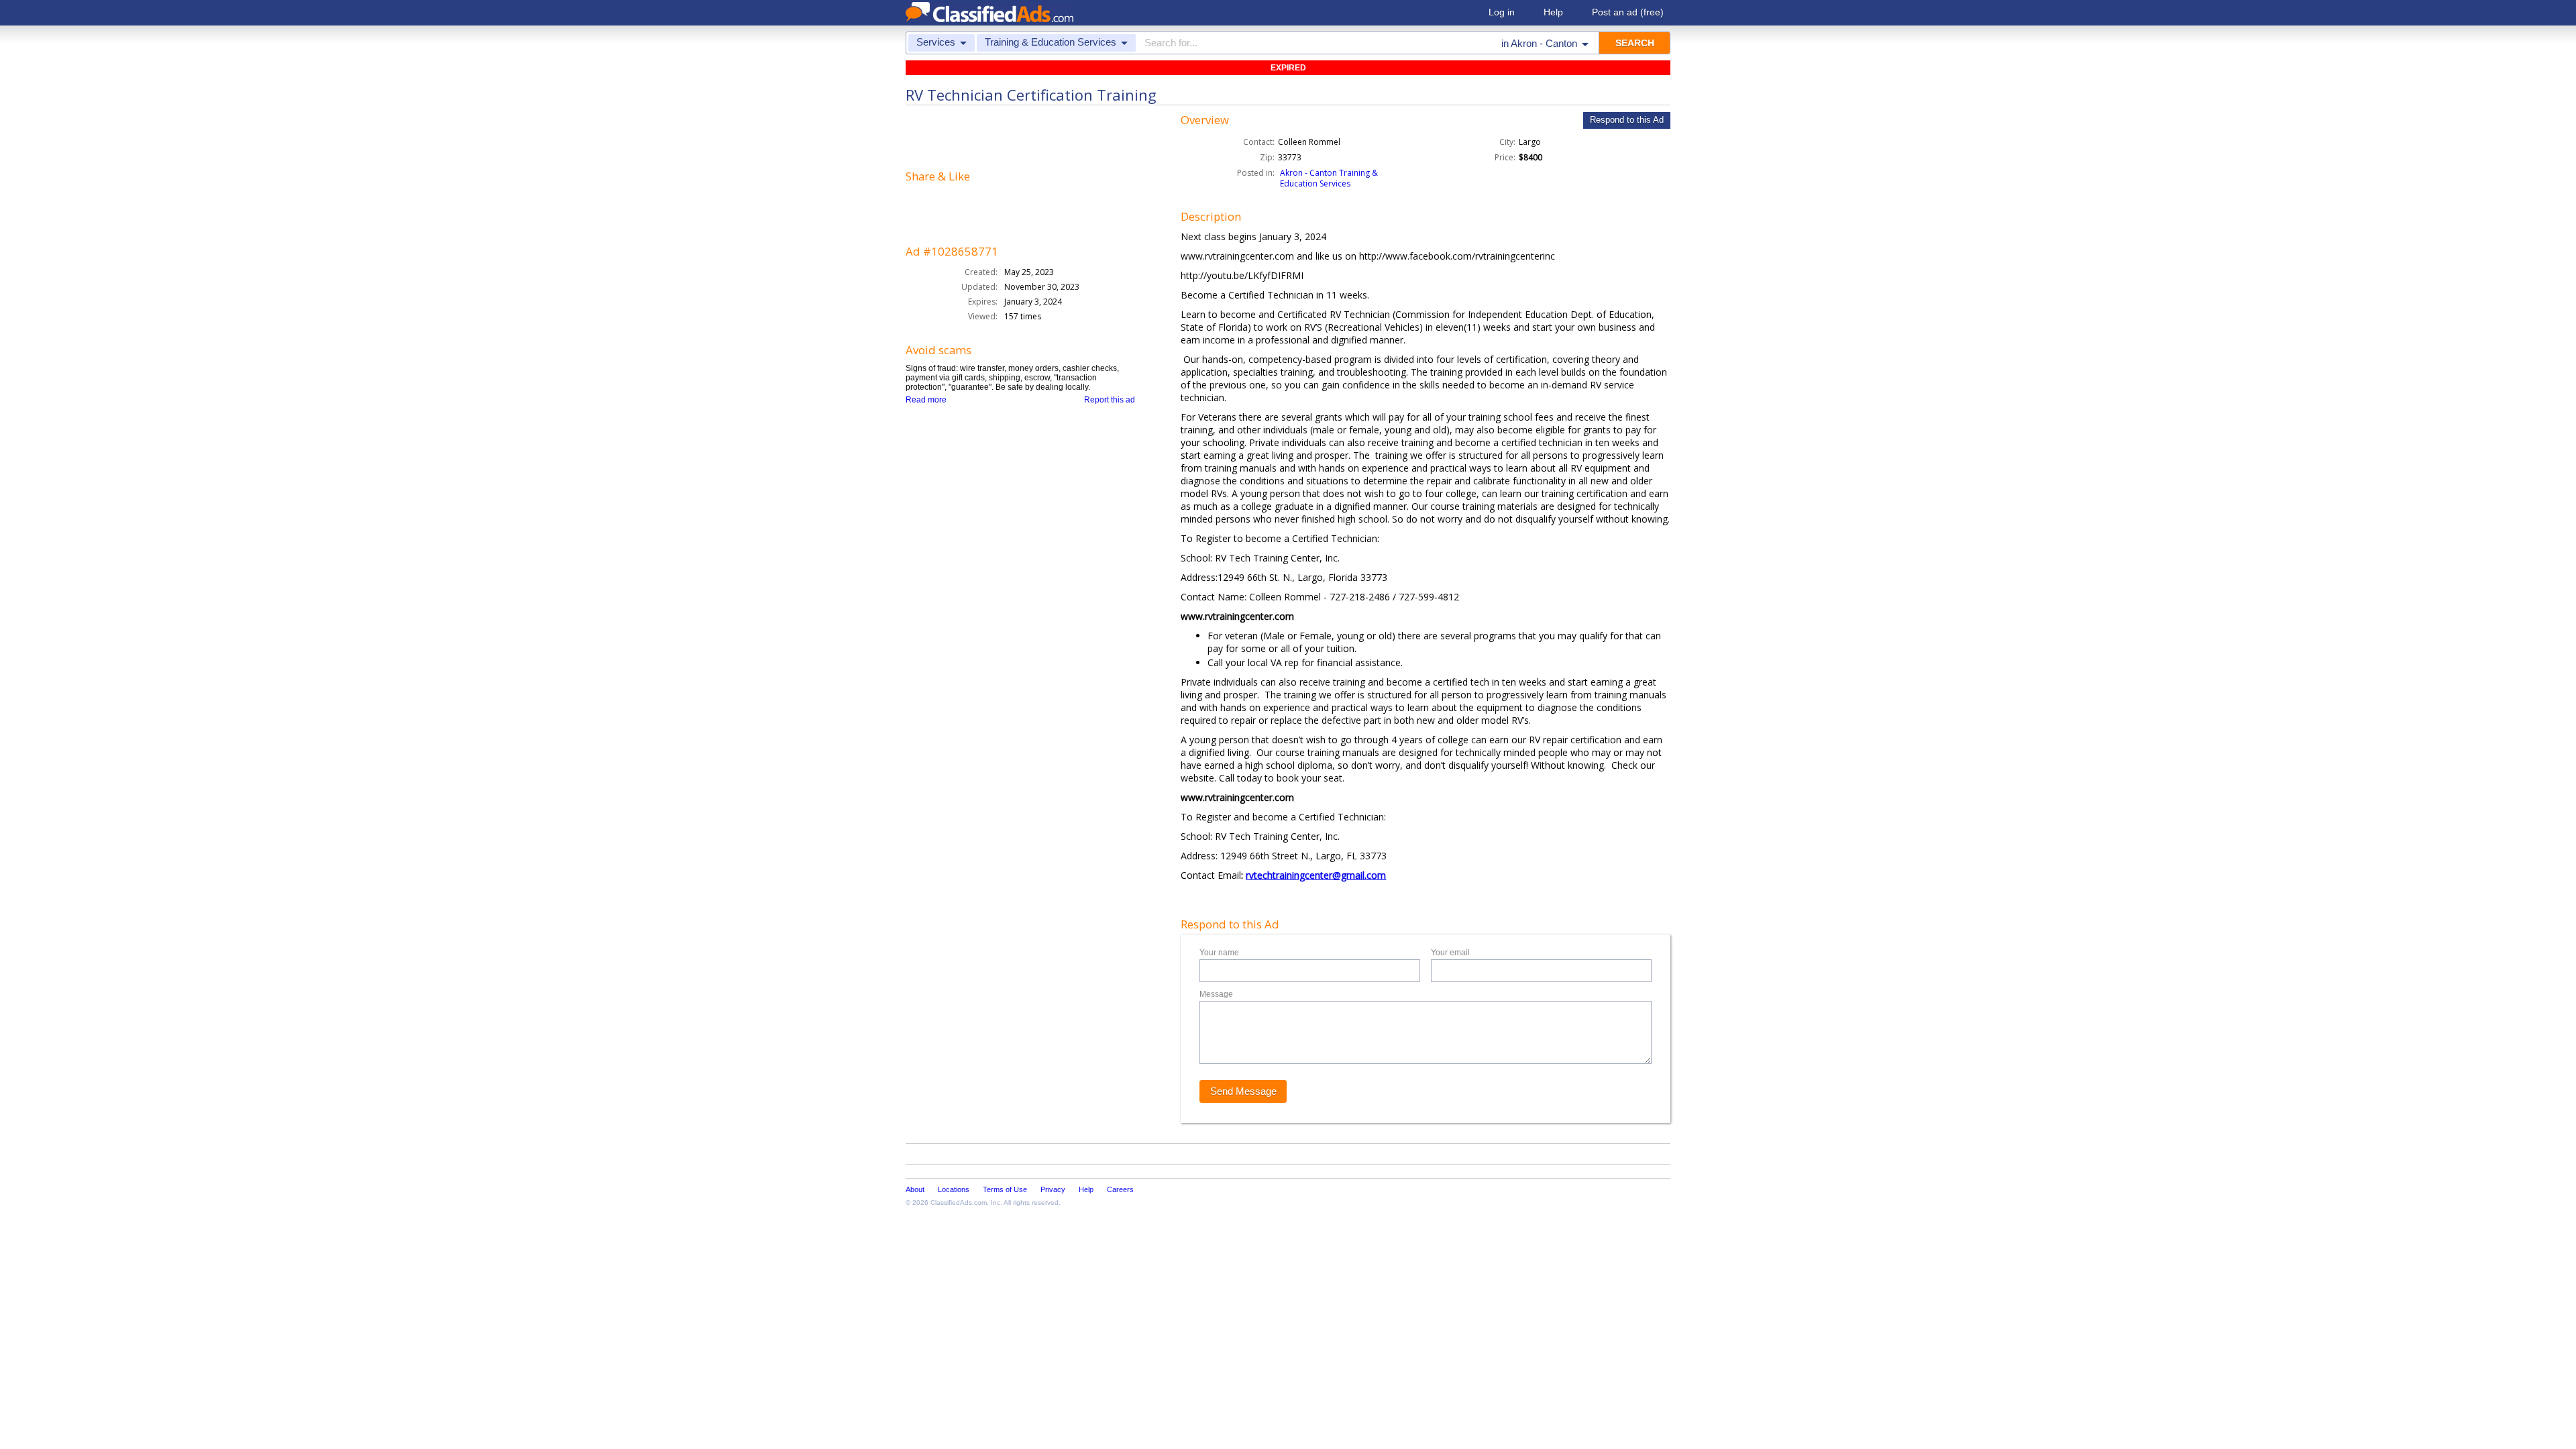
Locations (954, 1189)
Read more (926, 400)
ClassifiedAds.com (959, 1202)
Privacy (1053, 1189)
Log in (1502, 12)
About (915, 1189)
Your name (1219, 953)
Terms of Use (1005, 1189)
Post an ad (1628, 12)
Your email (1450, 953)
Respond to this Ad (1627, 120)
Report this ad (1110, 400)
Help (1553, 12)
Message (1216, 994)
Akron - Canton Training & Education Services (1329, 178)
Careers (1120, 1189)
